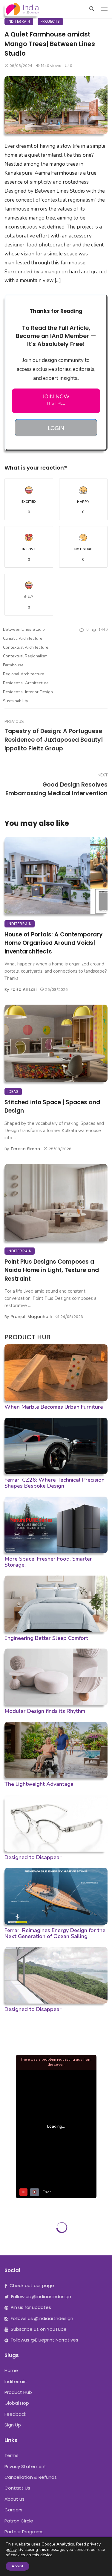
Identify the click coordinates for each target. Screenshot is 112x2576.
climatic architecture (23, 638)
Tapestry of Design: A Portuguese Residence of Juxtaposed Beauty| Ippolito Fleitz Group (54, 740)
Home (11, 2370)
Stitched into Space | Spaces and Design (52, 1107)
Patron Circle (19, 2521)
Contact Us (17, 2488)
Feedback (15, 2414)
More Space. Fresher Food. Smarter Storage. (48, 1562)
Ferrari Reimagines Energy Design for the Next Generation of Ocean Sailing (55, 1933)
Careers (13, 2510)
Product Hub (18, 2392)
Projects (50, 21)
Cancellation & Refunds (31, 2477)
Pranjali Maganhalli (31, 1317)
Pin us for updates (31, 2307)
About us (14, 2499)
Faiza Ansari (23, 989)
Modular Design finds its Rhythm (45, 1711)
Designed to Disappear (33, 1857)
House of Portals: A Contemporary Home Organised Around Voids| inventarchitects (54, 943)
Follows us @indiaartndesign (42, 2318)
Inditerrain (19, 21)
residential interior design (28, 692)
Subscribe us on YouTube (39, 2329)
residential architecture (26, 683)
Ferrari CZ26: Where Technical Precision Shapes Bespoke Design (55, 1483)
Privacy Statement (25, 2466)
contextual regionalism (25, 656)
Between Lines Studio (24, 629)
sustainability (16, 701)
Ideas (13, 1092)
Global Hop (17, 2403)
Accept (17, 2566)
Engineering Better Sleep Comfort (46, 1638)
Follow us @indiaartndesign (41, 2297)
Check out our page (32, 2285)
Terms (11, 2455)
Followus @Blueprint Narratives (45, 2340)
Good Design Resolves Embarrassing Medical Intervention (56, 789)
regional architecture (24, 674)
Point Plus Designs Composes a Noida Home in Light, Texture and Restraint (52, 1270)
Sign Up (13, 2425)
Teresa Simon (25, 1149)
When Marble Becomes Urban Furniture (54, 1407)
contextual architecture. (26, 647)
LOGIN (56, 428)
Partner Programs (24, 2532)
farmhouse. (14, 665)
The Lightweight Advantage (39, 1784)
